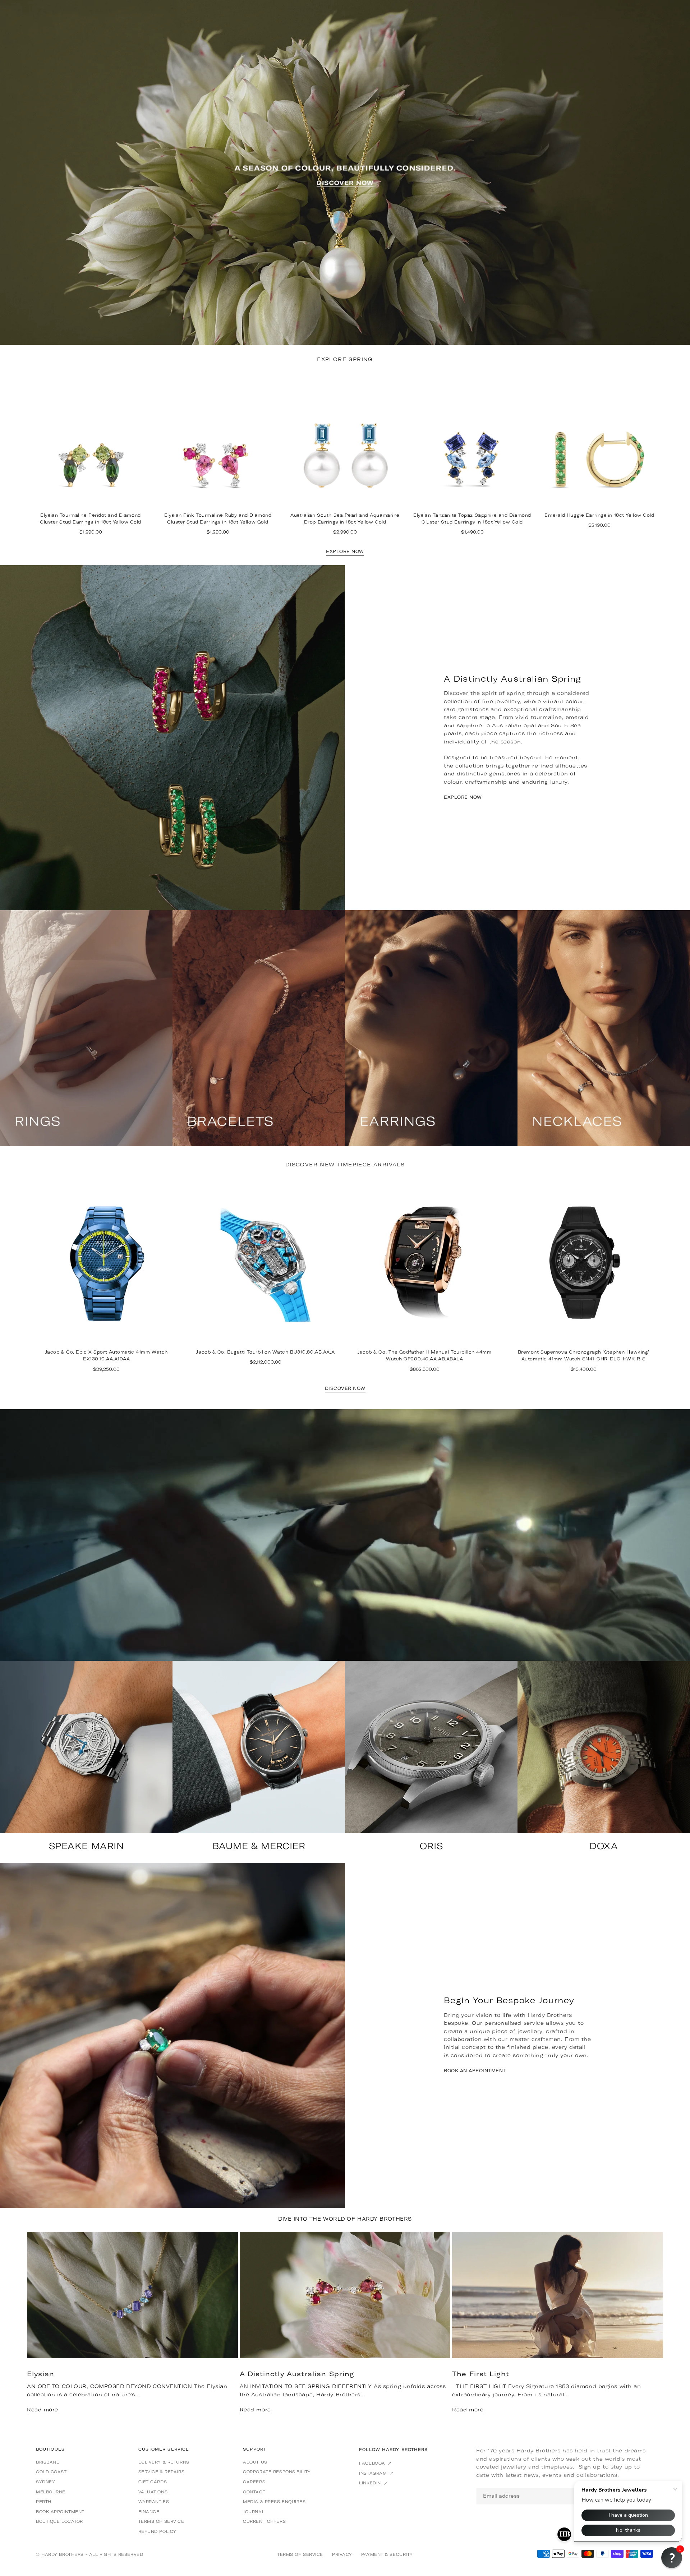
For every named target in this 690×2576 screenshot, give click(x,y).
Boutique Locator (59, 2521)
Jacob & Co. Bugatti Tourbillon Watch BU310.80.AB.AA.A (265, 1352)
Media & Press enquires (274, 2502)
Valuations (153, 2492)
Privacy (342, 2554)
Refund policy (157, 2531)
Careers (254, 2482)
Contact (254, 2492)
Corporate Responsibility (277, 2472)
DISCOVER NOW (345, 1388)
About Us (255, 2462)
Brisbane (48, 2462)
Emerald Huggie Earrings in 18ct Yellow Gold (599, 515)
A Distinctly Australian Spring (297, 2374)
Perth (44, 2502)
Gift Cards (153, 2482)
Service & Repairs (162, 2472)
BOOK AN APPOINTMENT (475, 2071)
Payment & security (387, 2554)
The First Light (481, 2374)
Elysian (41, 2374)
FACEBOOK (373, 2463)
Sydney (45, 2482)
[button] (647, 2328)
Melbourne (51, 2492)
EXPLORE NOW (463, 797)
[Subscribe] (607, 2496)
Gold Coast (51, 2472)
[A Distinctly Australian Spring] (345, 2295)
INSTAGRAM (374, 2473)
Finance (149, 2512)
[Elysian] (132, 2295)
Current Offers (264, 2521)
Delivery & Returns (164, 2462)
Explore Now (345, 552)
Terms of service (161, 2521)
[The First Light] (558, 2295)
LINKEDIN (371, 2483)
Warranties (154, 2502)
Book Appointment (60, 2512)
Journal (254, 2512)
